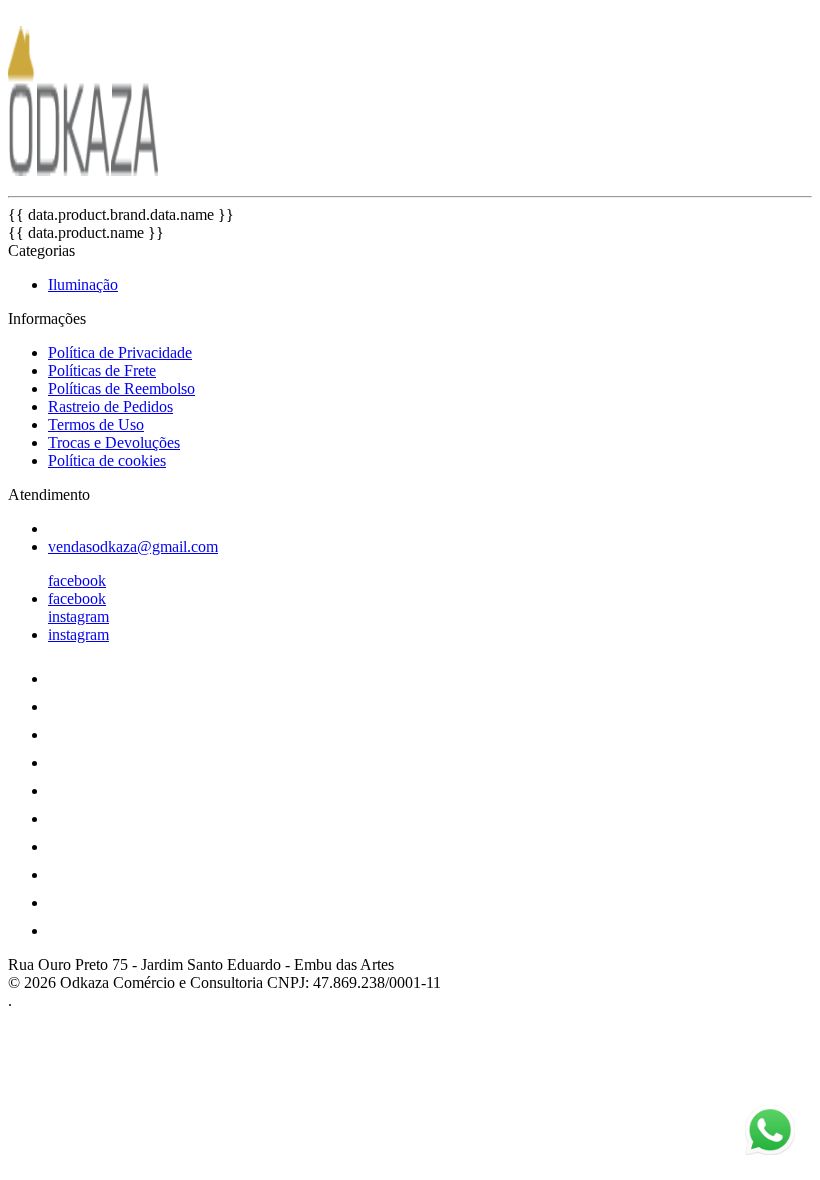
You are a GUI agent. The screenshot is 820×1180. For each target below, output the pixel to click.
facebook (77, 580)
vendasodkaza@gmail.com (133, 546)
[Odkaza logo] (83, 170)
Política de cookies (107, 460)
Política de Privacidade (120, 352)
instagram (78, 616)
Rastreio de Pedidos (110, 406)
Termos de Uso (96, 424)
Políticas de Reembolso (121, 388)
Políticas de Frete (102, 370)
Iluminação (83, 284)
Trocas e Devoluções (114, 442)
